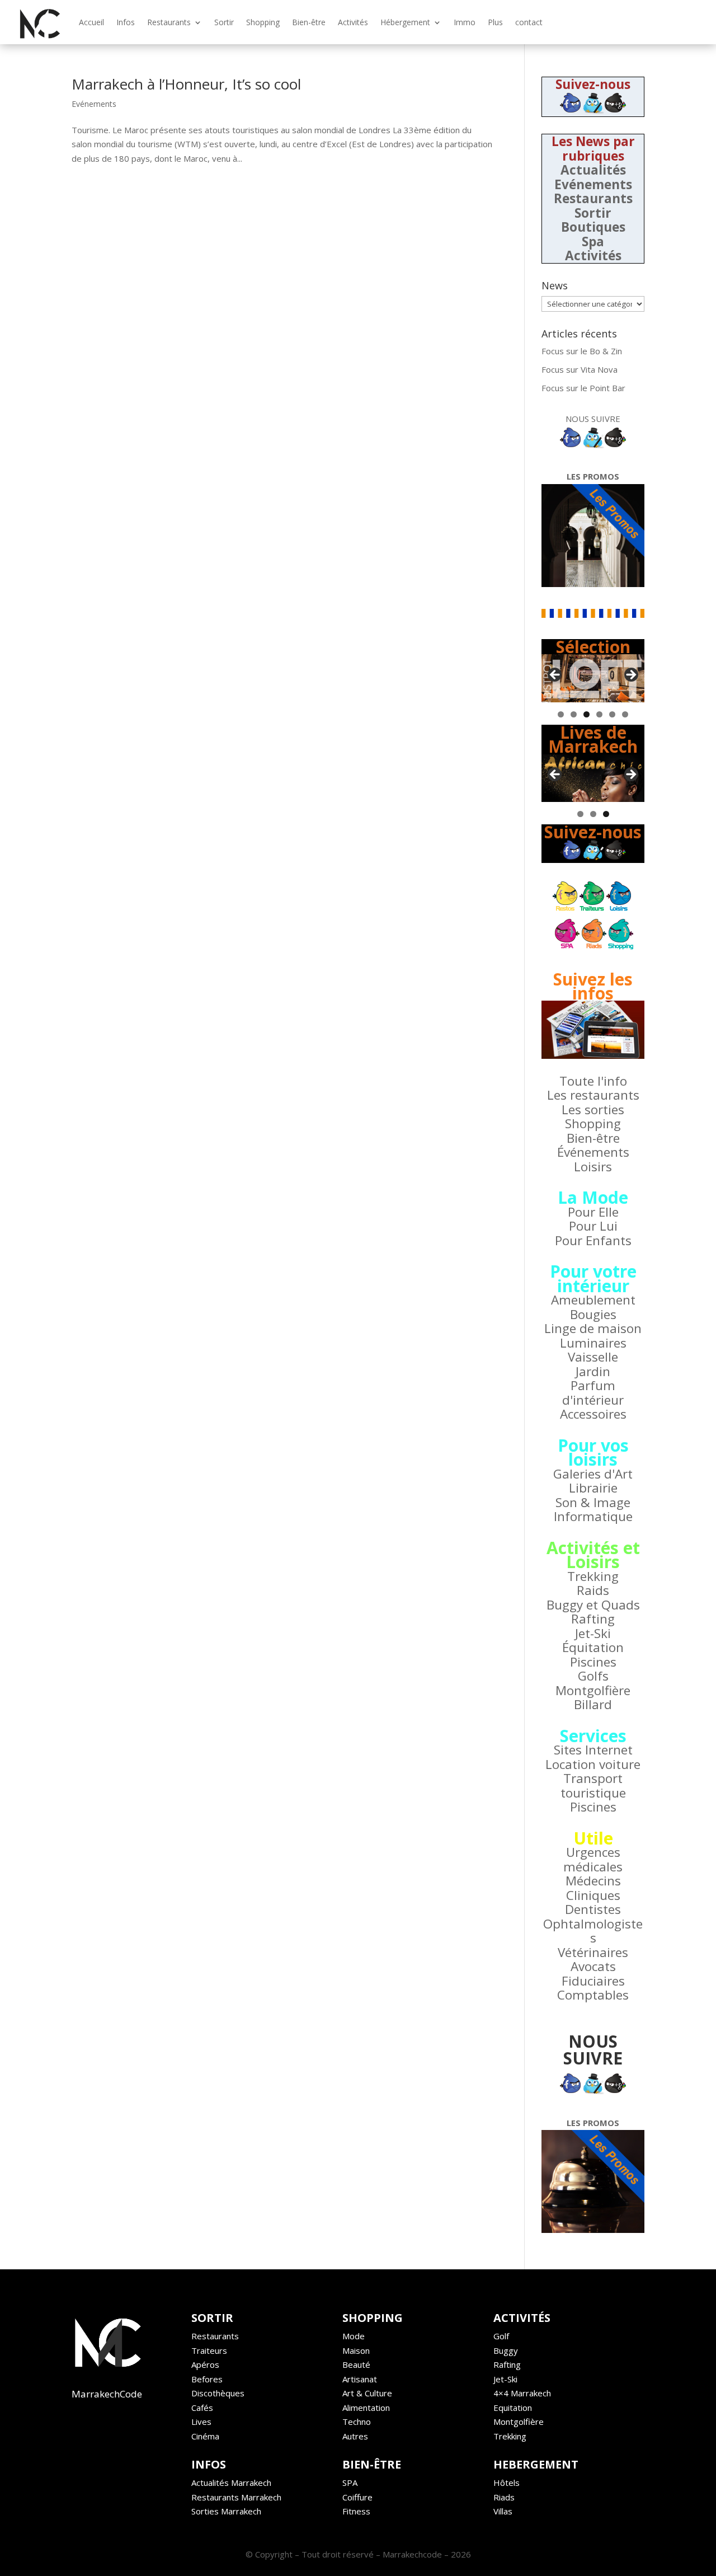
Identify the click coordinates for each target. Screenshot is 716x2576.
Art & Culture (367, 2393)
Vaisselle (593, 1357)
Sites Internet (593, 1750)
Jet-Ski (593, 1633)
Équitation (593, 1647)
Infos (126, 22)
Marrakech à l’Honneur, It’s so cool (186, 84)
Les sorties (593, 1109)
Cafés (202, 2408)
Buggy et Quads (593, 1605)
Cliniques (593, 1895)
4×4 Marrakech (522, 2393)
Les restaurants (593, 1095)
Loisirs (593, 1167)
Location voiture (593, 1764)
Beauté (356, 2364)
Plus (495, 22)
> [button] (630, 675)
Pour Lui (593, 1226)
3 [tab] (587, 714)
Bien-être (309, 22)
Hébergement (405, 22)
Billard (593, 1704)
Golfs (593, 1676)
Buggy (506, 2350)
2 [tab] (574, 714)
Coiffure (357, 2497)
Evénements (94, 104)
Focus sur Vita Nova (580, 369)
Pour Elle (593, 1212)
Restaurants (169, 22)
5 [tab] (612, 714)
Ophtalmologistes (593, 1931)
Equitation (513, 2408)
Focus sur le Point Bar (583, 388)
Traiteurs (209, 2350)
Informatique (593, 1516)
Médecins (593, 1881)
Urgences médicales (593, 1859)
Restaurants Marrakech (236, 2497)
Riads (504, 2497)
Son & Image (593, 1502)
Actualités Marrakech (231, 2483)
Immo (465, 22)
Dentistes (593, 1909)
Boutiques (593, 227)
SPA (350, 2483)
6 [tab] (625, 714)
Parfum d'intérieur (593, 1393)
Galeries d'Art (593, 1474)
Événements (593, 1152)
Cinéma (205, 2436)
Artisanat (360, 2379)
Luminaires (593, 1343)
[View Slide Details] (593, 678)
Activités (353, 22)
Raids (593, 1590)
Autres (355, 2436)
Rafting (593, 1619)
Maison (356, 2350)
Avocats (593, 1966)
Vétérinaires (593, 1952)
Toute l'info (593, 1081)
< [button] (555, 675)
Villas (503, 2511)
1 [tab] (561, 714)
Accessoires (593, 1414)
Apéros (205, 2364)
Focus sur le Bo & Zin (582, 351)
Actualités (593, 170)
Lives (201, 2422)
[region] (593, 678)
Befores (207, 2379)
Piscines (593, 1662)
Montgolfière (593, 1690)
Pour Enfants (593, 1240)
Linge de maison (593, 1328)
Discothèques (218, 2393)
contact (529, 22)
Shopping (263, 22)
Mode (354, 2336)
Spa (593, 241)
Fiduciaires (593, 1981)
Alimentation (366, 2408)
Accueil (91, 22)
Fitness (356, 2511)
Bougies (593, 1314)
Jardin (593, 1371)
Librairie (593, 1488)
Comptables (593, 1995)
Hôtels (507, 2483)
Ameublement (593, 1300)
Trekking (593, 1576)
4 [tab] (599, 714)
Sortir (224, 22)
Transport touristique (593, 1786)
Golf (501, 2336)
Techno (357, 2422)
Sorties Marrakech (226, 2511)
